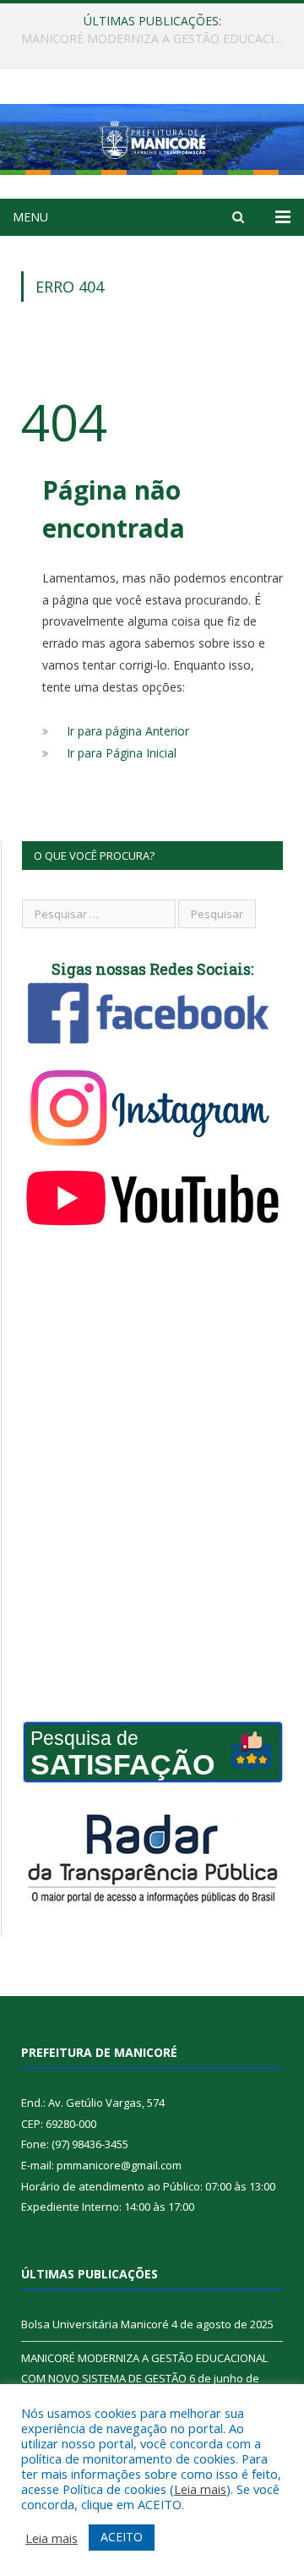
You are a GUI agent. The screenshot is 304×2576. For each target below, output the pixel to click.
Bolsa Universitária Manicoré (95, 2324)
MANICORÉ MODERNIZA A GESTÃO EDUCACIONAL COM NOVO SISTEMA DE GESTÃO (156, 39)
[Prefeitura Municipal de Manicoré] (152, 136)
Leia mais (200, 2489)
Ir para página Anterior (128, 731)
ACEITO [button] (122, 2537)
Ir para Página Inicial (122, 753)
